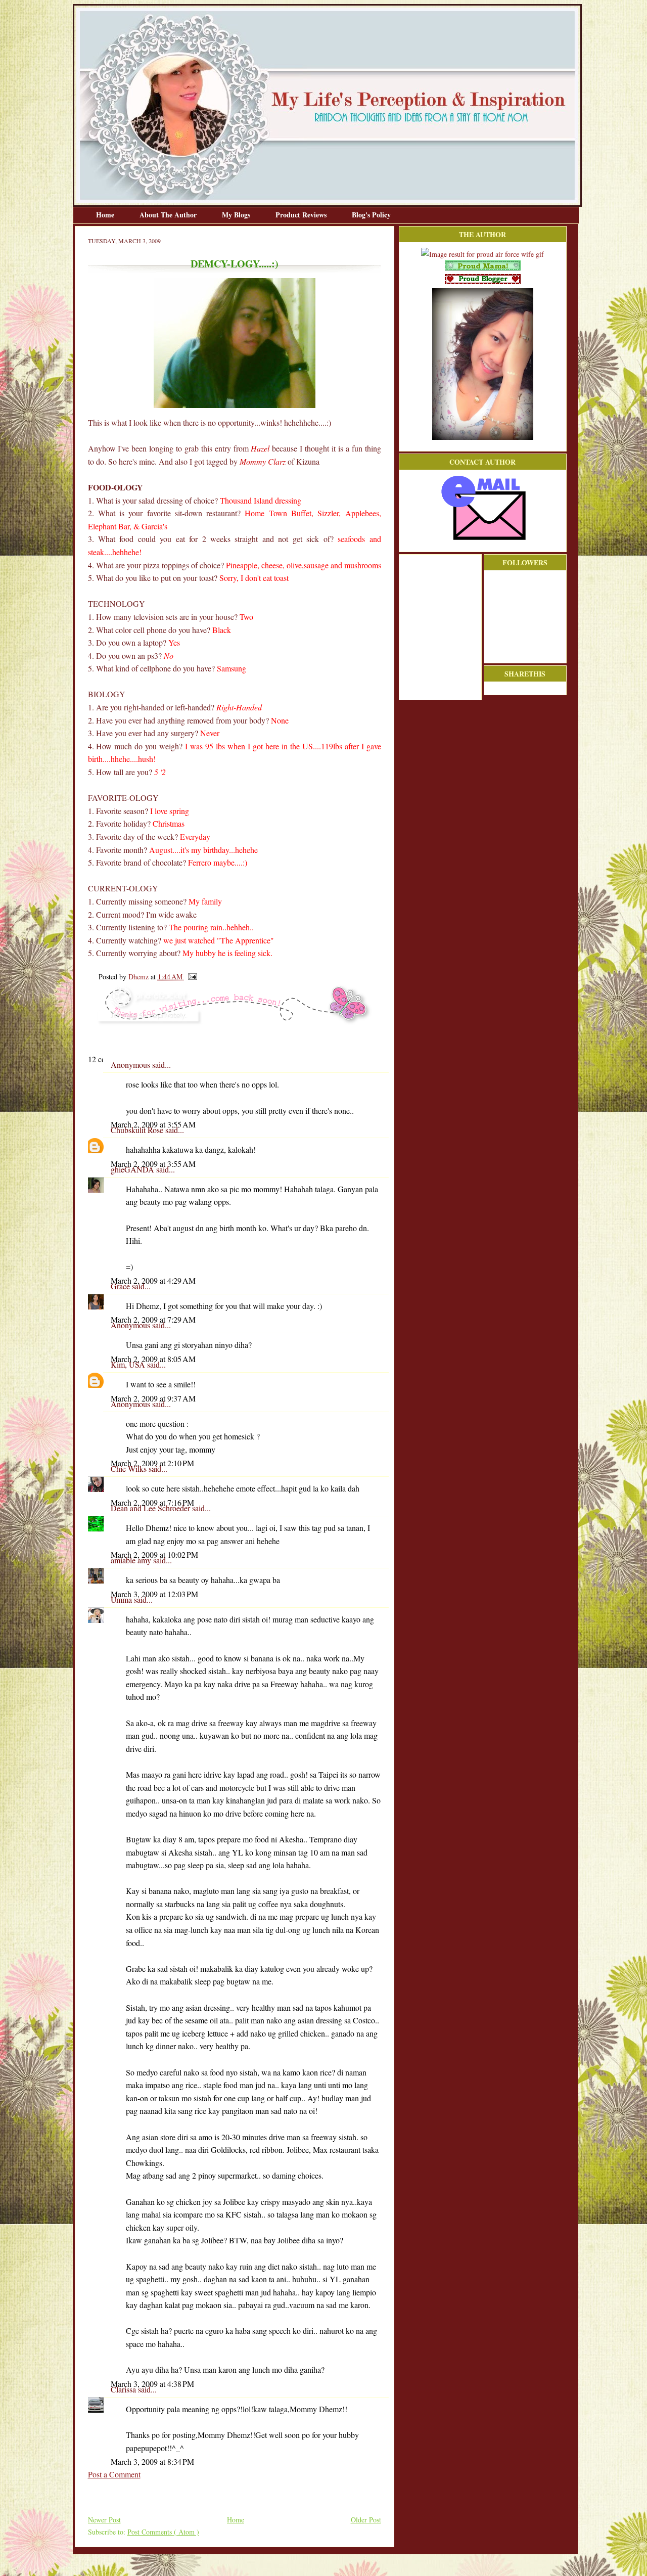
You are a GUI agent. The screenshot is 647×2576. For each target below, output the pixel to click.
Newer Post (104, 2520)
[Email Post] (191, 977)
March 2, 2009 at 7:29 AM (153, 1319)
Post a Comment (114, 2474)
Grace (121, 1286)
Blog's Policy (371, 215)
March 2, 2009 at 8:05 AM (153, 1359)
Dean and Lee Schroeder (151, 1508)
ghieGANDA (133, 1169)
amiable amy (132, 1560)
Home (106, 215)
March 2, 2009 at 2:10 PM (152, 1463)
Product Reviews (302, 215)
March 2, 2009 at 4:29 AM (153, 1280)
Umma (122, 1599)
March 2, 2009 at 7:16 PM (152, 1502)
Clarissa (124, 2389)
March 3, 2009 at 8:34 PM (152, 2461)
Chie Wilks (130, 1468)
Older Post (366, 2520)
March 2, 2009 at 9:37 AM (153, 1398)
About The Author (169, 215)
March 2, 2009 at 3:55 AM (153, 1124)
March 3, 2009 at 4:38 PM (152, 2384)
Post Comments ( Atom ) (163, 2532)
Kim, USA (129, 1364)
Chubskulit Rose (138, 1130)
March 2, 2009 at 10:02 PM (154, 1554)
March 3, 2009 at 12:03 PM (154, 1594)
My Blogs (237, 215)
